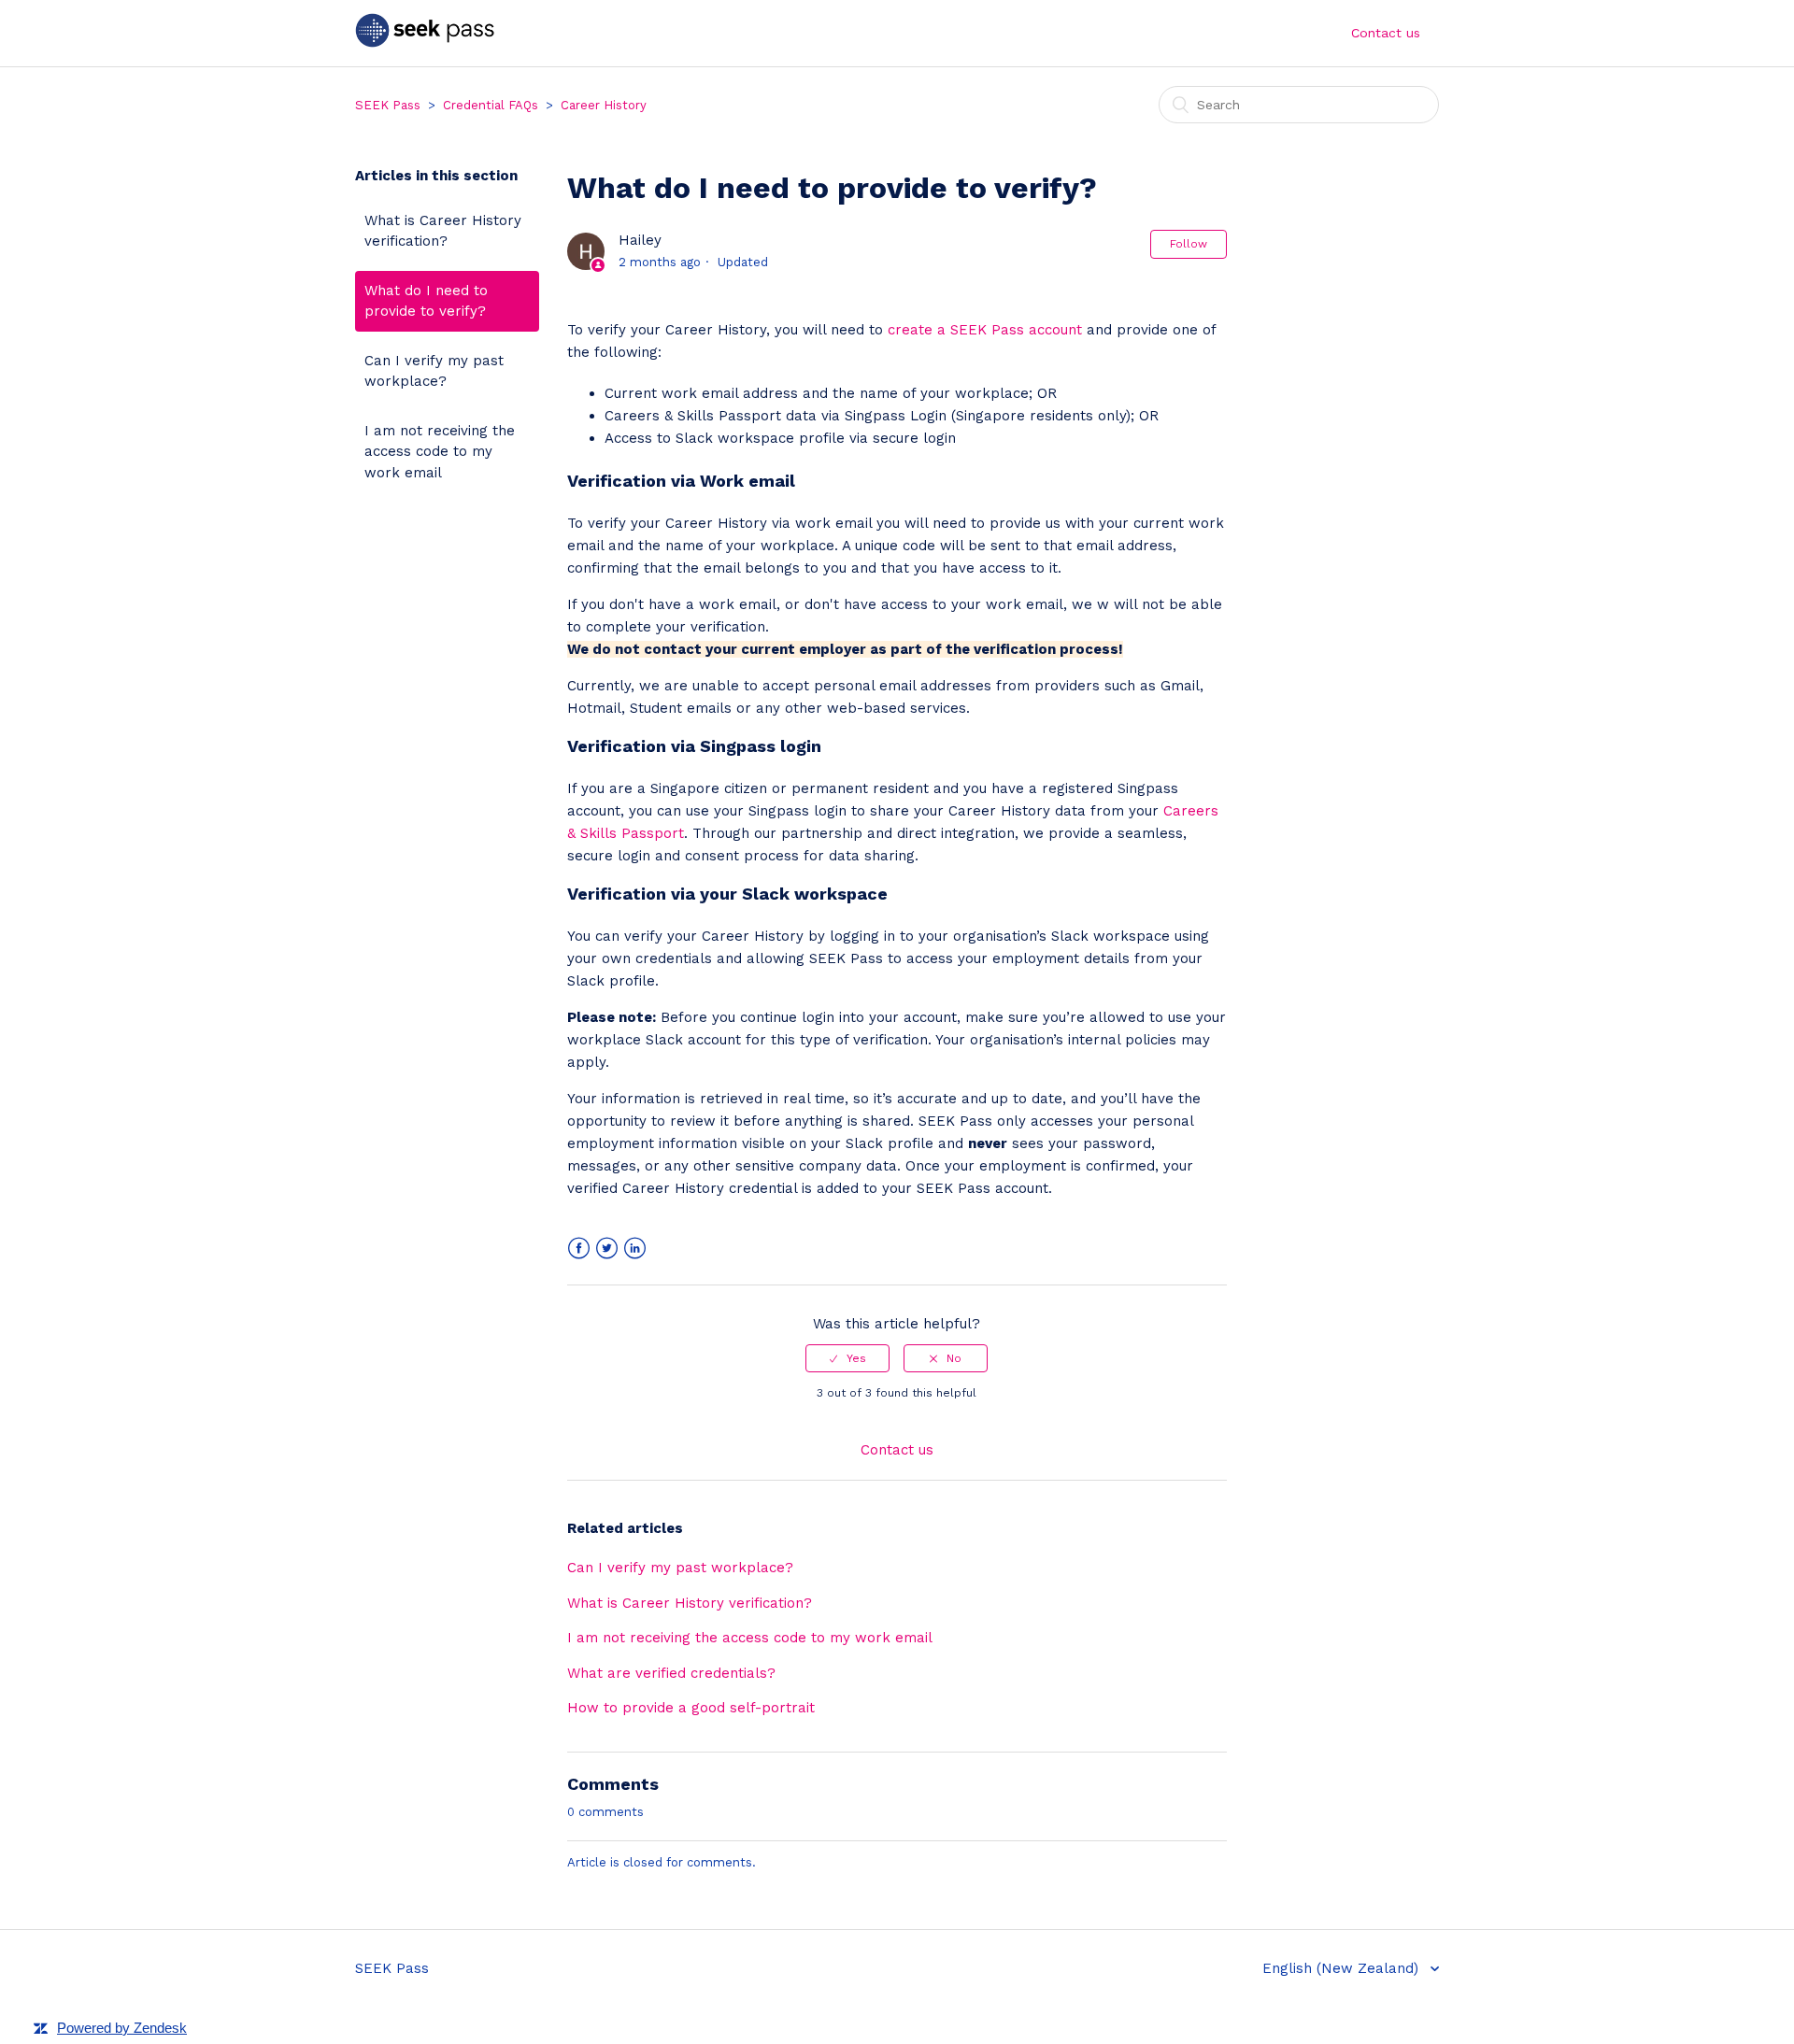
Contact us (1386, 33)
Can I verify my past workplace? (434, 371)
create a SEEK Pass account (985, 330)
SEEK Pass (388, 105)
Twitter (607, 1249)
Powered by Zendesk (122, 2028)
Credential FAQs (491, 105)
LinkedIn (635, 1249)
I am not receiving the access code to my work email (440, 452)
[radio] (847, 1358)
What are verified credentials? (671, 1673)
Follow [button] (1189, 244)
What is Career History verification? (443, 231)
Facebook (579, 1249)
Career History (604, 105)
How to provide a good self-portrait (691, 1708)
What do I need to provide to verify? (426, 301)
